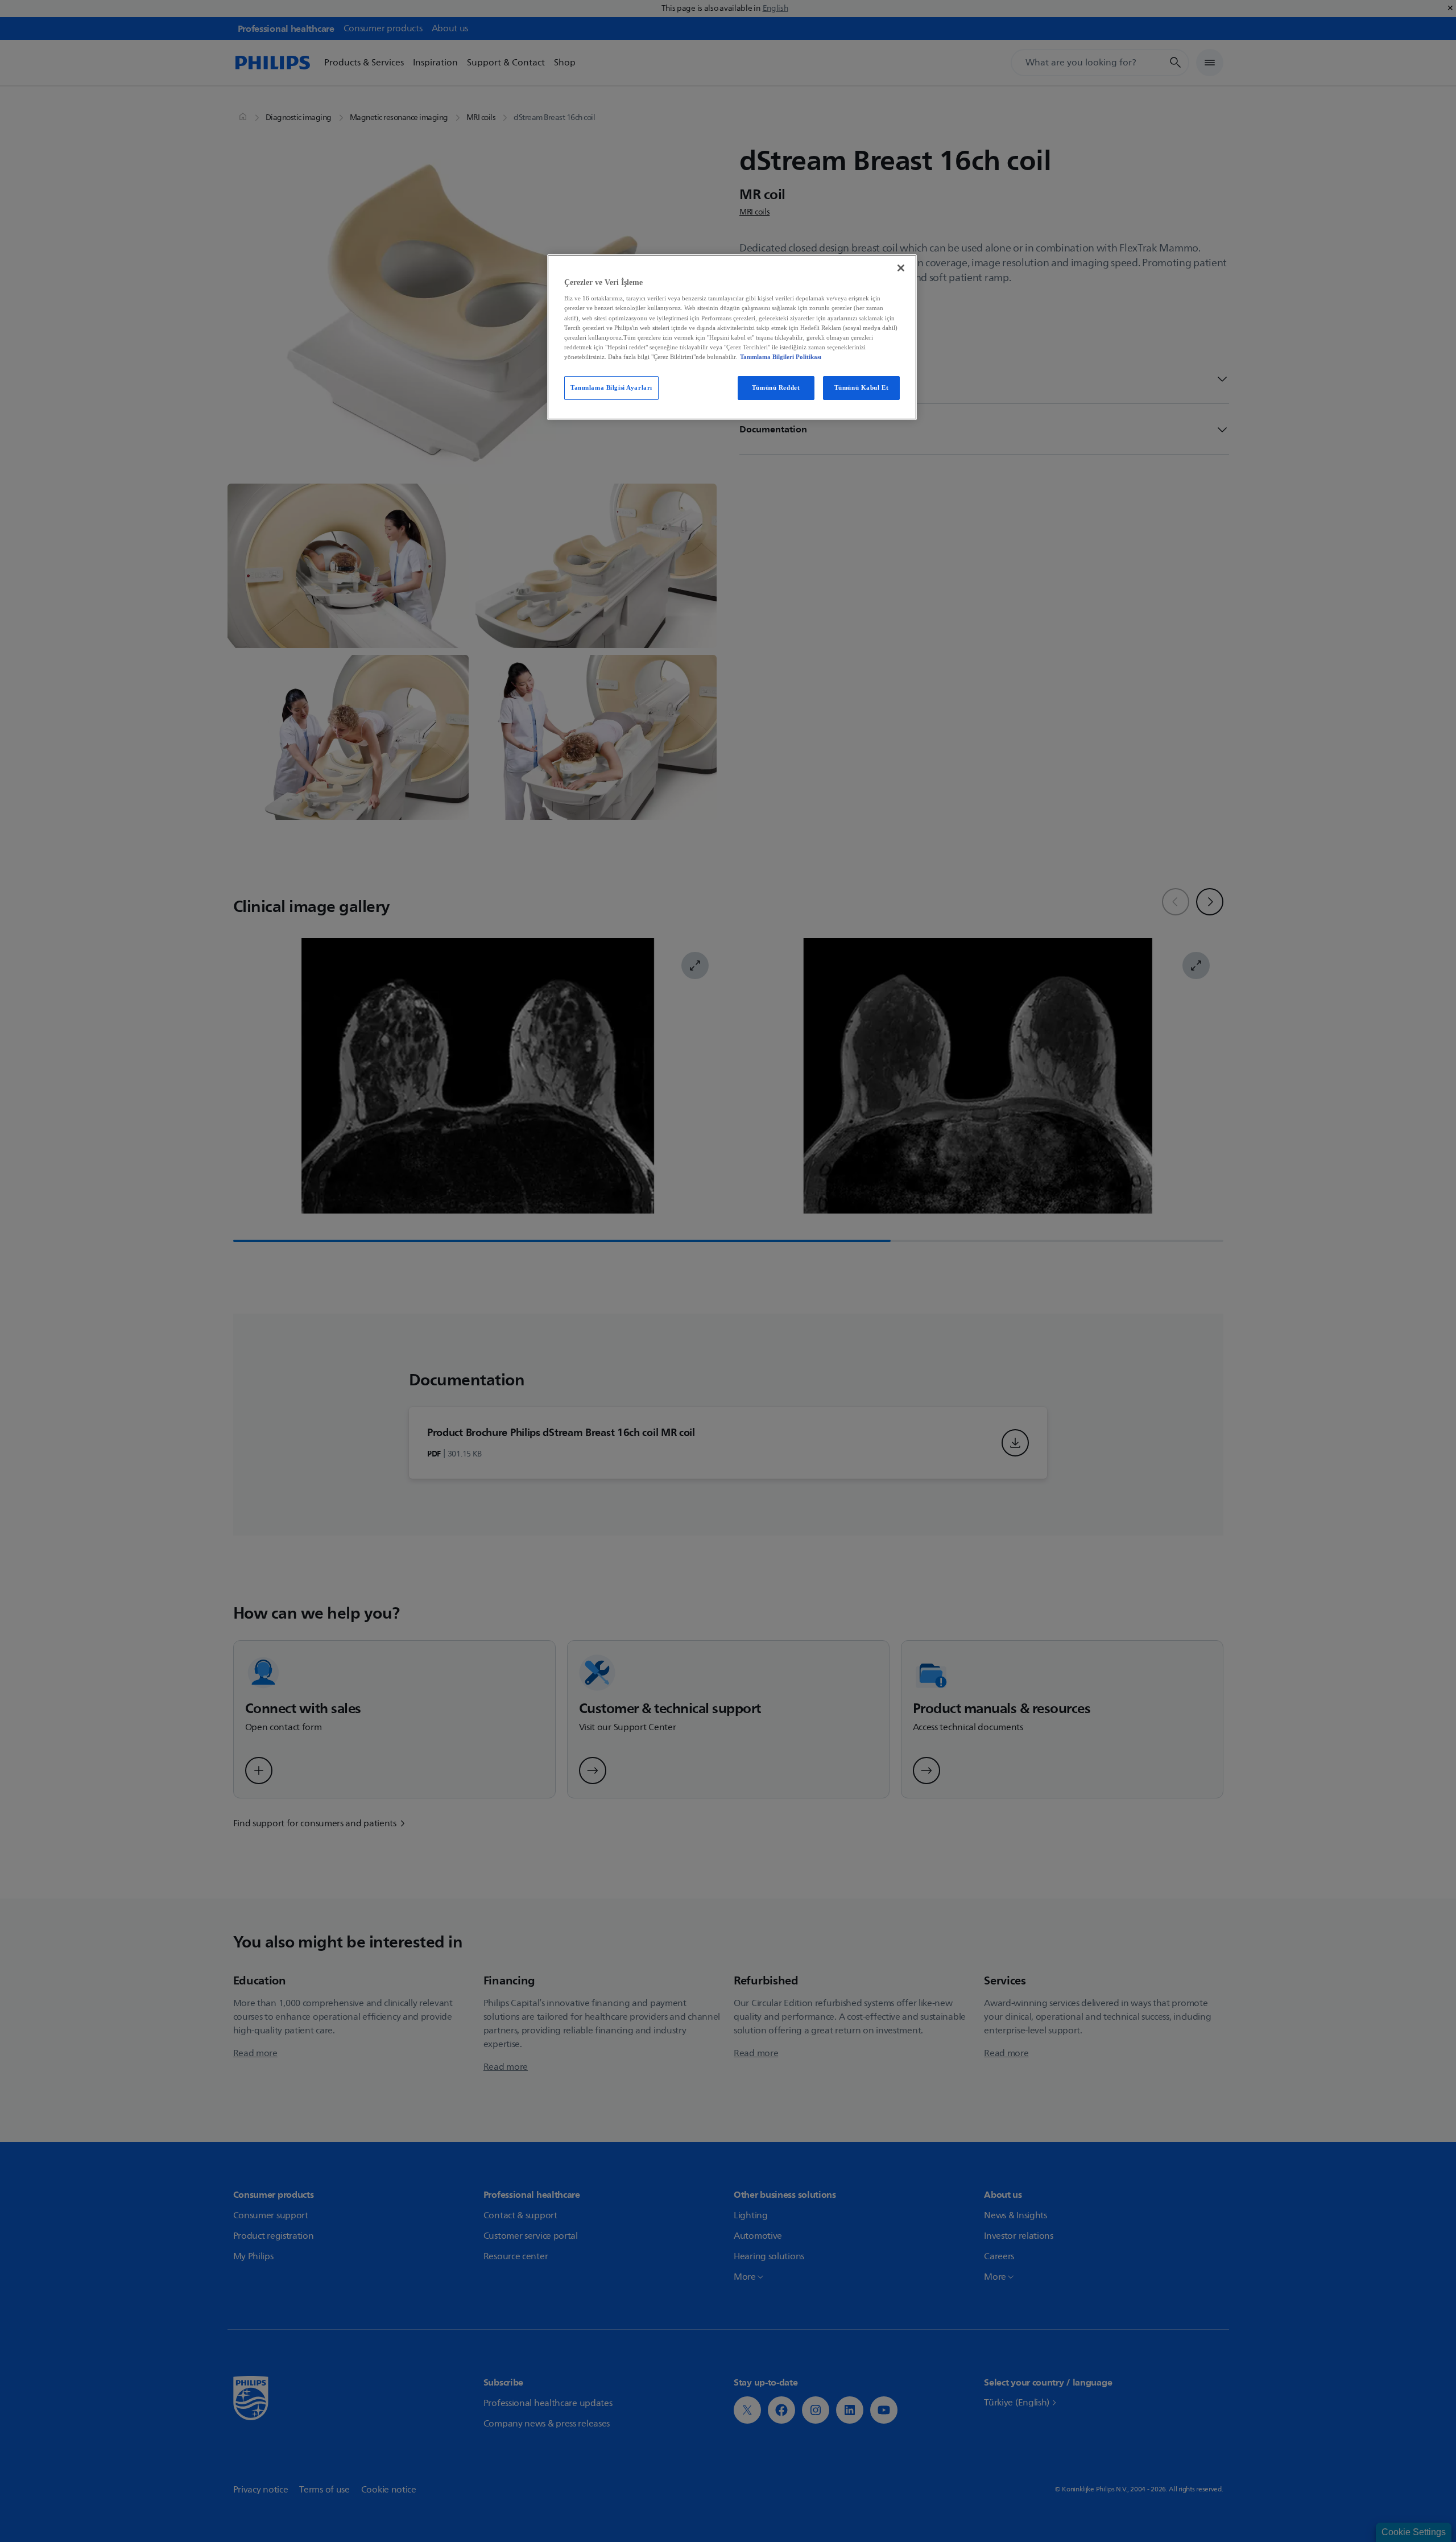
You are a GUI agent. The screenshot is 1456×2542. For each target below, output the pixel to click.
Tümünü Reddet (776, 387)
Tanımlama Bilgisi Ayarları (611, 387)
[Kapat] (901, 268)
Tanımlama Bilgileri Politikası (781, 357)
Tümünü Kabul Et (862, 387)
